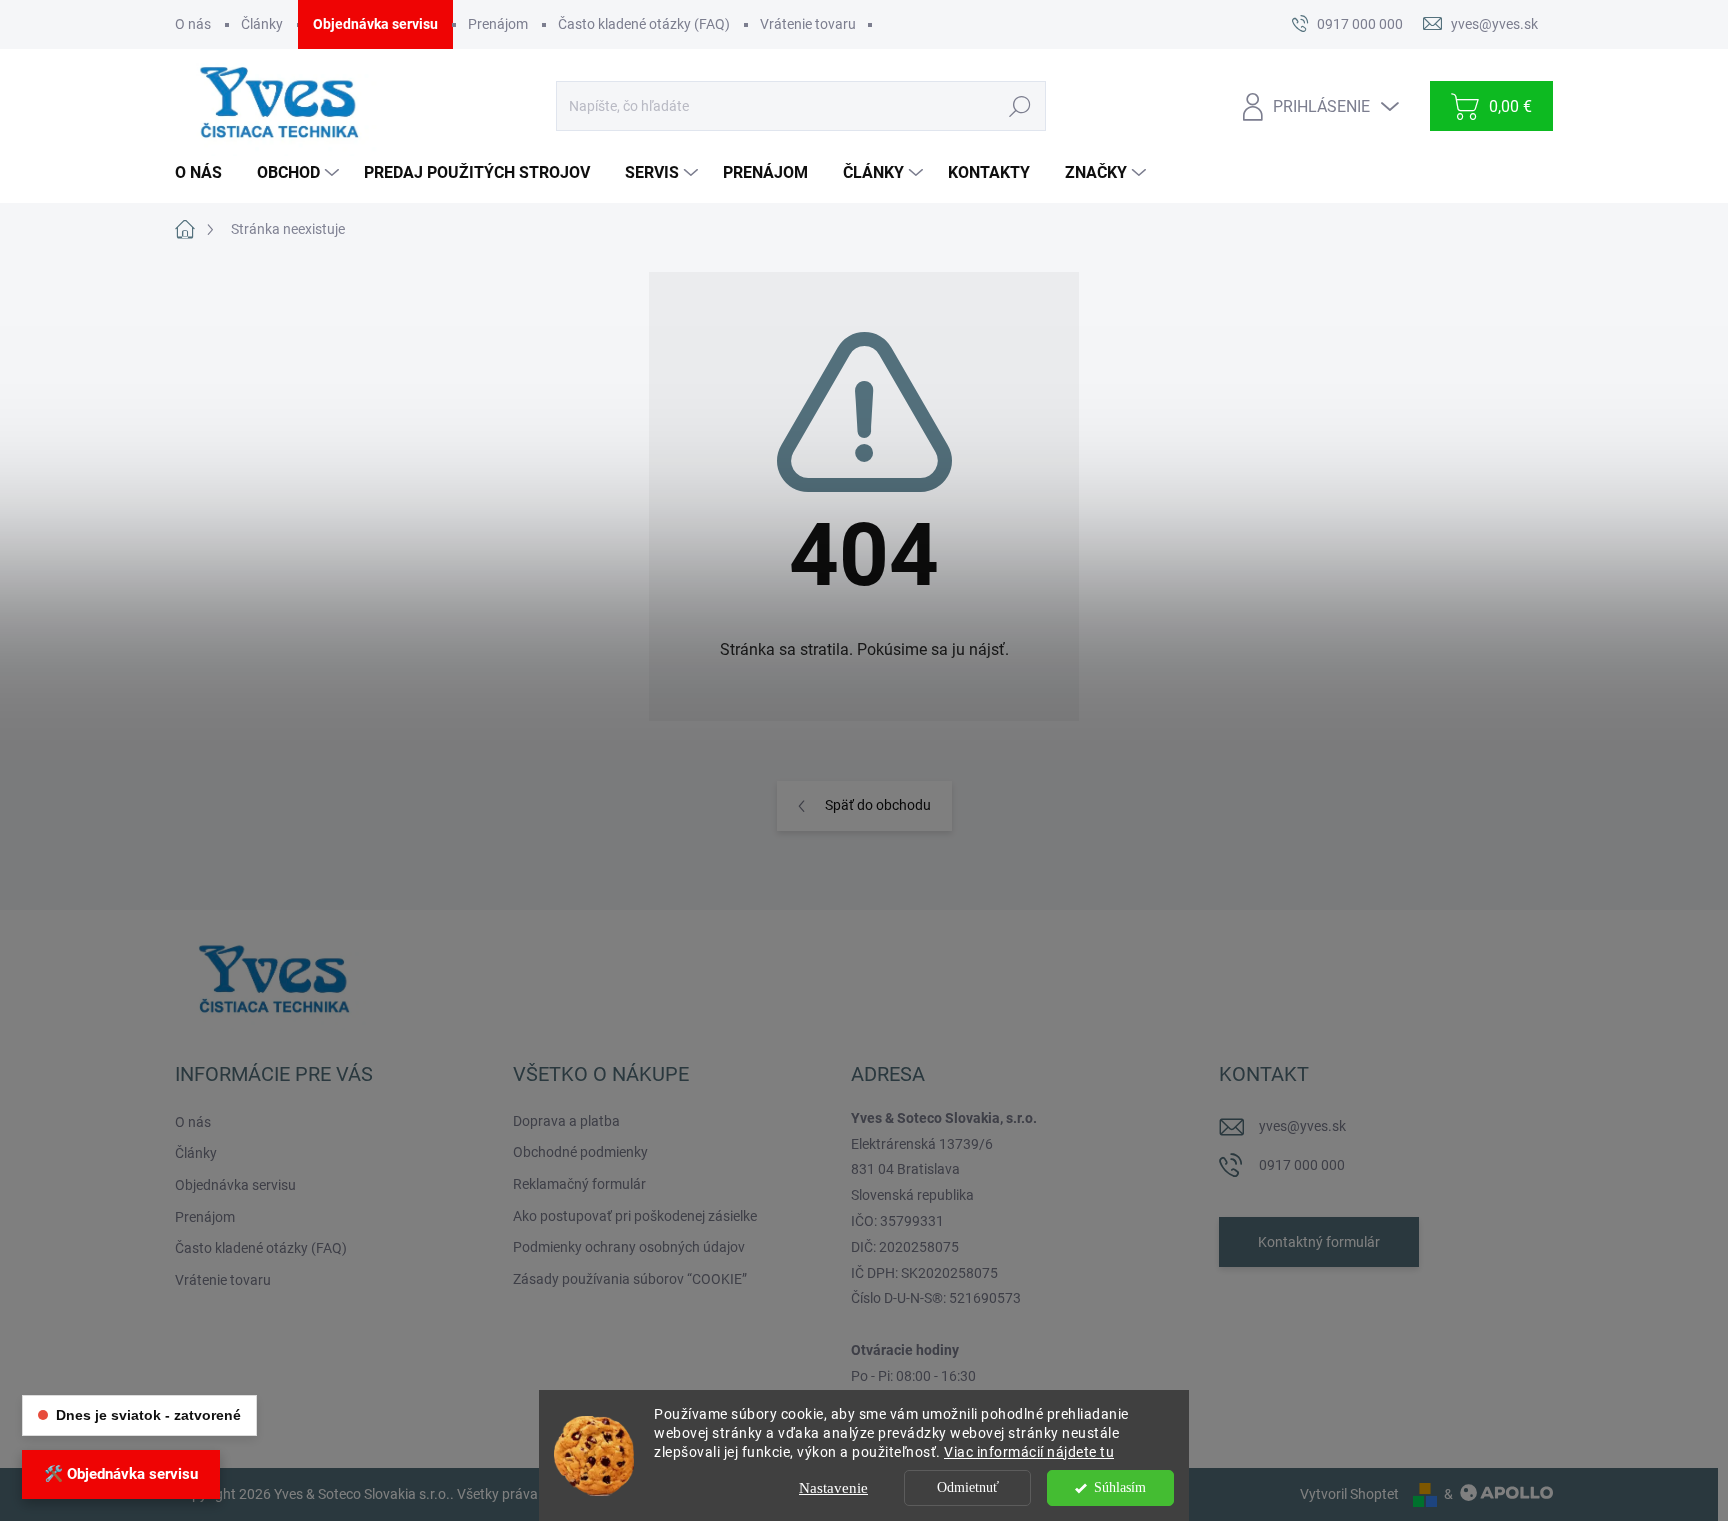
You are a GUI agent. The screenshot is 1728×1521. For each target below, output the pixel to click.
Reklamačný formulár (579, 1184)
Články (262, 24)
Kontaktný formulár (1319, 1242)
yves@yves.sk (1302, 1126)
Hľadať (1019, 106)
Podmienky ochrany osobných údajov (629, 1247)
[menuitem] (206, 173)
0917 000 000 (1302, 1165)
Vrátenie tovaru (808, 24)
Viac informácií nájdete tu (1029, 1452)
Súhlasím (1120, 1487)
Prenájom (498, 24)
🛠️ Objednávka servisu (121, 1474)
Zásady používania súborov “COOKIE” (630, 1279)
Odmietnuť (968, 1487)
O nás (193, 24)
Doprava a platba (566, 1121)
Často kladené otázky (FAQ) (644, 24)
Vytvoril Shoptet (1349, 1494)
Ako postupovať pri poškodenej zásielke (635, 1216)
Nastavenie (833, 1488)
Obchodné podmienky (580, 1152)
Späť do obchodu (878, 805)
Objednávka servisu (375, 24)
